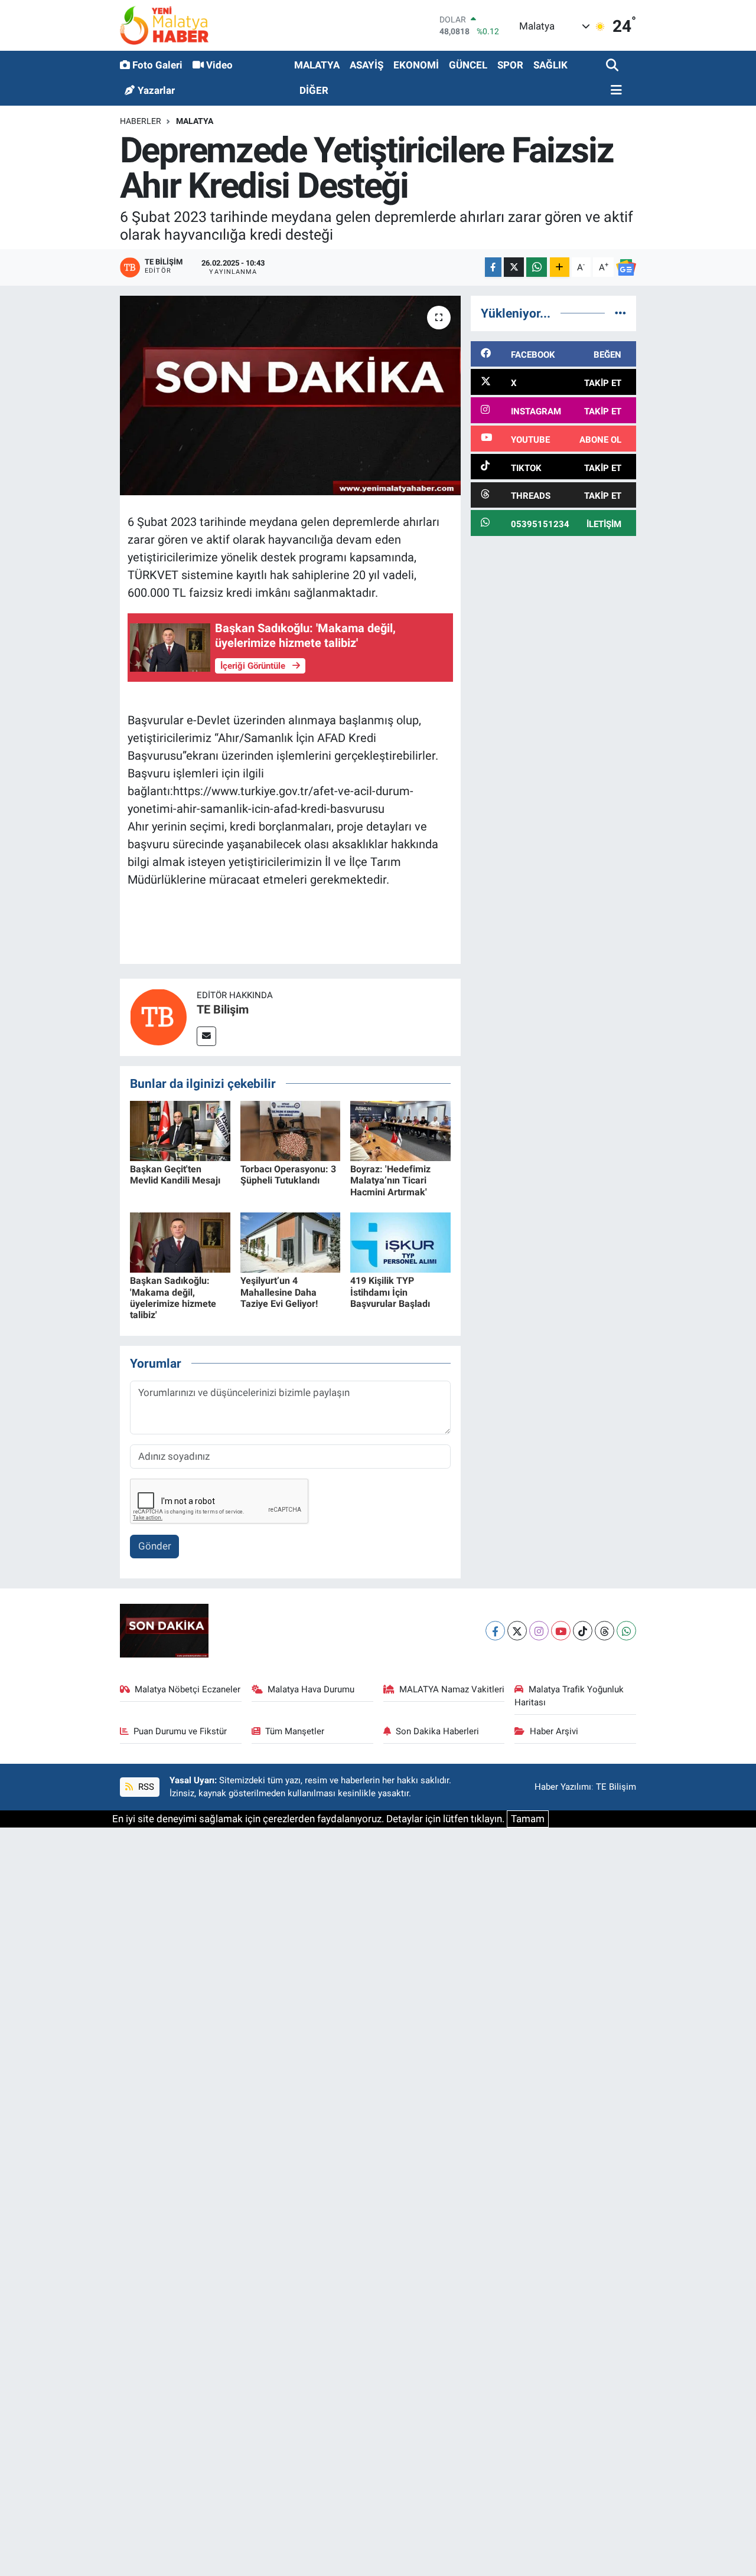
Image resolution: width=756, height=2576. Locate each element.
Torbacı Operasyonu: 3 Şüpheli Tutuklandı (288, 1175)
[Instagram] (539, 1631)
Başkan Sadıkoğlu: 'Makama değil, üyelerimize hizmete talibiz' (173, 1298)
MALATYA (317, 65)
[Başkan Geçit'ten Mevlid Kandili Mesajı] (180, 1130)
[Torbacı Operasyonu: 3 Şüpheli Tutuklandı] (291, 1130)
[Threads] (605, 1631)
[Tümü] (620, 313)
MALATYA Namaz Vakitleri (452, 1689)
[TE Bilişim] (158, 1016)
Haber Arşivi (554, 1731)
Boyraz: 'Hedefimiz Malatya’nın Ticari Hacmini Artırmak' (390, 1180)
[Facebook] (495, 1631)
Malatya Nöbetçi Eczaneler (188, 1689)
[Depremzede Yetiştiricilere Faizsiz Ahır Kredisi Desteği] (290, 395)
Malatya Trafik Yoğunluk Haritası (569, 1696)
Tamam (528, 1819)
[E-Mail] (206, 1036)
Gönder (155, 1546)
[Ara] (613, 66)
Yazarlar (156, 90)
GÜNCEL (468, 65)
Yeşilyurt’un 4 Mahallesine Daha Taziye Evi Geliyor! (279, 1292)
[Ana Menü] (614, 91)
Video (219, 65)
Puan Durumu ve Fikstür (180, 1731)
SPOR (510, 65)
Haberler (141, 121)
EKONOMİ (416, 65)
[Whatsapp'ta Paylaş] (537, 267)
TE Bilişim (223, 1009)
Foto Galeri (157, 65)
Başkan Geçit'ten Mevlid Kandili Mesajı (175, 1175)
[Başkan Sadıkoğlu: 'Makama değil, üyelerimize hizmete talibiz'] (180, 1242)
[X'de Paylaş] (514, 267)
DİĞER (314, 90)
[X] (517, 1631)
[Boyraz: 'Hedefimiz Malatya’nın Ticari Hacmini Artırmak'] (400, 1130)
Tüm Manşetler (295, 1731)
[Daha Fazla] (560, 267)
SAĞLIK (550, 65)
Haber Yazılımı (563, 1787)
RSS (145, 1787)
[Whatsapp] (626, 1631)
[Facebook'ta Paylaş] (493, 267)
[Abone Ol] (626, 267)
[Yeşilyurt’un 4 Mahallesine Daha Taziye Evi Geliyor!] (291, 1242)
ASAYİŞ (366, 65)
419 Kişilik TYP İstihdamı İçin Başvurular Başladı (390, 1292)
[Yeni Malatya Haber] (164, 25)
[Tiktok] (583, 1631)
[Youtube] (561, 1631)
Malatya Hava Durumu (311, 1689)
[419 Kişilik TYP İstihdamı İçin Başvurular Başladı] (400, 1242)
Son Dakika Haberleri (437, 1731)
